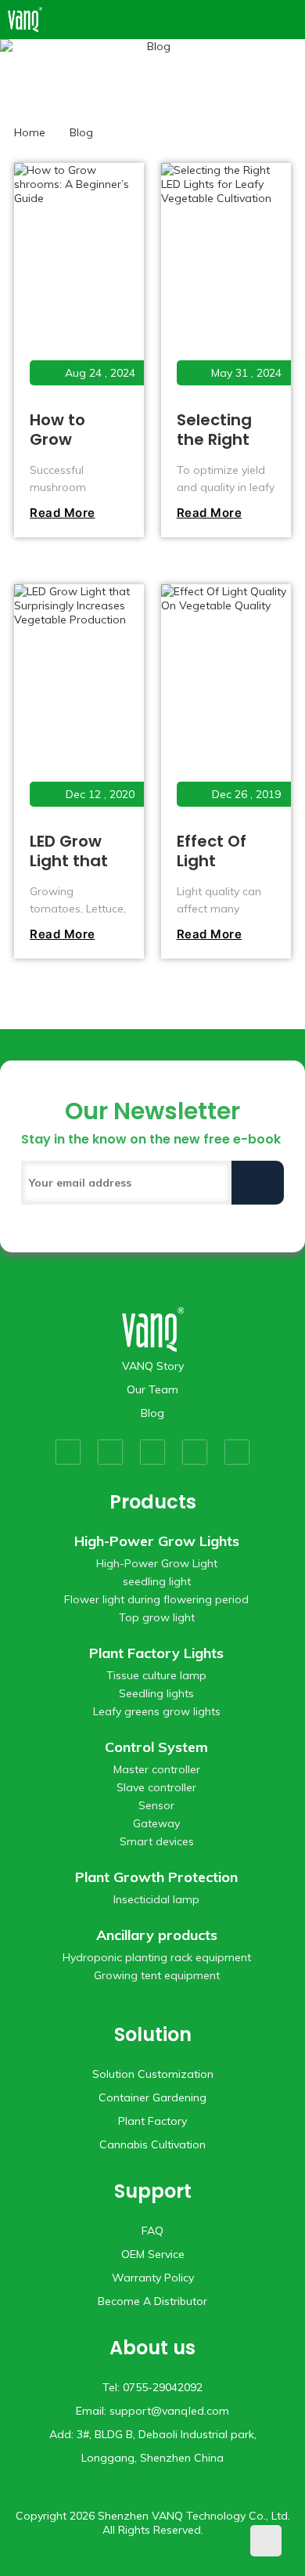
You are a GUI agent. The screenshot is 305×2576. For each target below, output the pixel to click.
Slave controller (156, 1787)
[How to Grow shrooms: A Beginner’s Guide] (78, 284)
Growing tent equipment (157, 1975)
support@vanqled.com (169, 2411)
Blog (152, 1413)
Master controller (157, 1769)
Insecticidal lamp (156, 1899)
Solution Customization (153, 2074)
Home (30, 132)
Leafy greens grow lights (157, 1711)
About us (152, 2348)
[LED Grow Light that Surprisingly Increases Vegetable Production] (78, 705)
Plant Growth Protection (156, 1877)
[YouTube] (152, 1452)
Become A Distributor (152, 2301)
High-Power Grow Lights (157, 1541)
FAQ (152, 2231)
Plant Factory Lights (156, 1653)
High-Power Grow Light (157, 1563)
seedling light (157, 1581)
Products (153, 1502)
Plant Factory (152, 2121)
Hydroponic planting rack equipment (157, 1957)
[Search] (268, 20)
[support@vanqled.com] (290, 20)
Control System (156, 1747)
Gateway (156, 1823)
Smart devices (157, 1841)
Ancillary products (157, 1935)
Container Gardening (152, 2097)
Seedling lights (156, 1693)
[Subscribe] (258, 1183)
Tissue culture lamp (156, 1675)
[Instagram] (195, 1452)
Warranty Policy (153, 2278)
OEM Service (153, 2254)
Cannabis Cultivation (152, 2144)
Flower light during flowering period (156, 1599)
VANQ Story (153, 1366)
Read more (63, 513)
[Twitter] (110, 1452)
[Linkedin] (237, 1452)
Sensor (156, 1805)
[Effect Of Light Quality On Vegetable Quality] (225, 705)
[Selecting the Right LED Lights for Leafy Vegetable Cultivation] (225, 284)
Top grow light (157, 1617)
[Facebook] (68, 1452)
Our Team (152, 1389)
